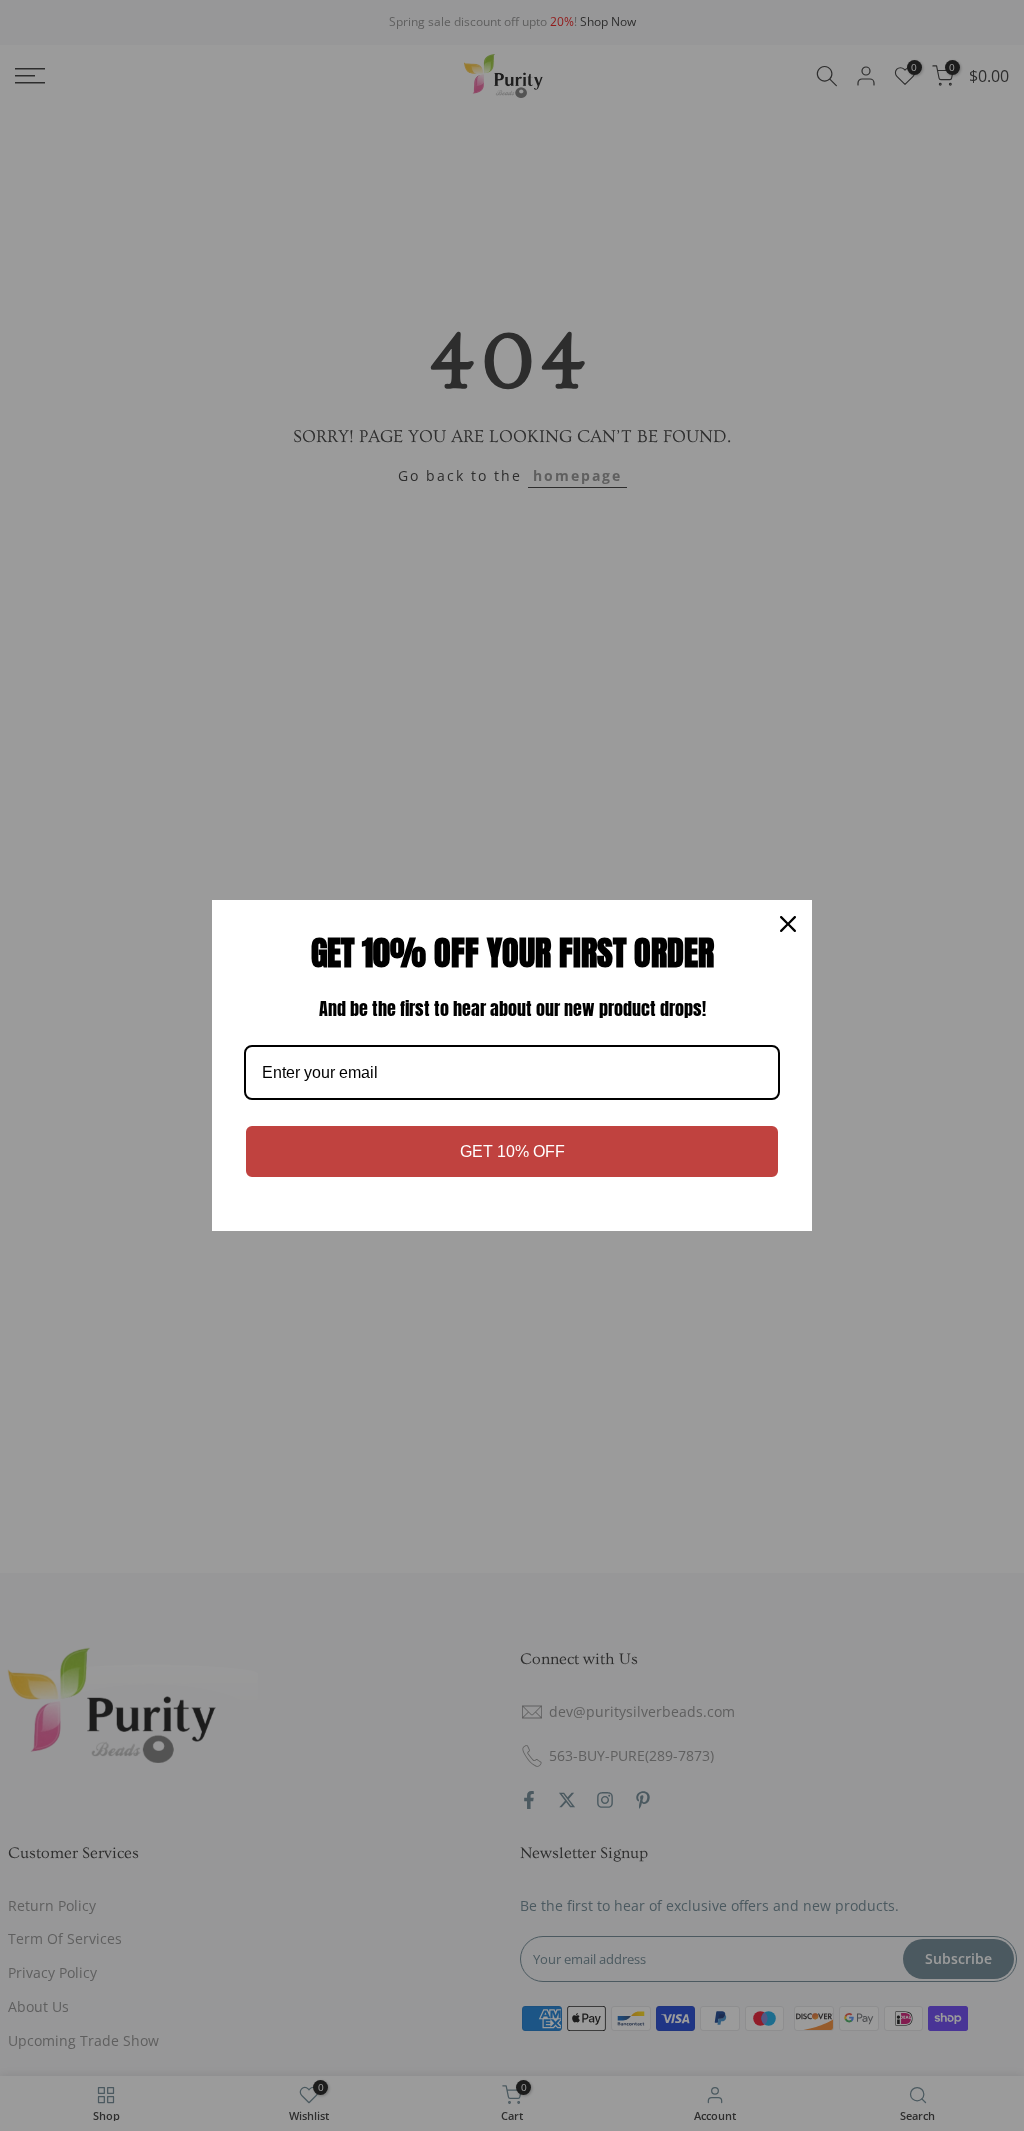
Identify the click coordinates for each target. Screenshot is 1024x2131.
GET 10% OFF (512, 1151)
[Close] (788, 924)
